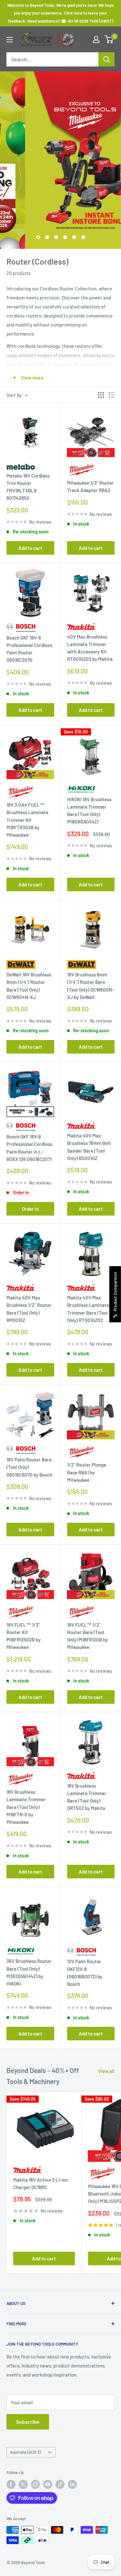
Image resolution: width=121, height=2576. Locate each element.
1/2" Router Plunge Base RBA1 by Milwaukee (87, 1472)
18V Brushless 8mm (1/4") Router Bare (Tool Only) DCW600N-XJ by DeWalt (91, 986)
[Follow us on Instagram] (35, 2484)
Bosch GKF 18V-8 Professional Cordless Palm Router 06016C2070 (29, 649)
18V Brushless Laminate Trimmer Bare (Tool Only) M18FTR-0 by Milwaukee (26, 1807)
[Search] (106, 59)
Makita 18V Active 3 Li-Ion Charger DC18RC (41, 2183)
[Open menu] (10, 40)
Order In (30, 1209)
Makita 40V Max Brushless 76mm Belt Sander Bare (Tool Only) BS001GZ (89, 1147)
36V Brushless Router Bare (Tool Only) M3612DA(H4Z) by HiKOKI (29, 1972)
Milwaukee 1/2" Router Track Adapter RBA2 (91, 486)
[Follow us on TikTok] (60, 2484)
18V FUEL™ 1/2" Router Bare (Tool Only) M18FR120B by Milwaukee (87, 1636)
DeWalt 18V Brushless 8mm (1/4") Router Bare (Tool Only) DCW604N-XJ (29, 986)
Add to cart (30, 548)
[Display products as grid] (101, 395)
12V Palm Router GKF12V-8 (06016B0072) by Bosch (85, 1973)
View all (106, 2071)
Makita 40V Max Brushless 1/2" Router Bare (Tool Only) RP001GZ (29, 1309)
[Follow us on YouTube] (48, 2484)
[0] (109, 39)
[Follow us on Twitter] (23, 2484)
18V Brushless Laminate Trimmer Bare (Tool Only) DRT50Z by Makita (87, 1797)
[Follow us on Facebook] (11, 2484)
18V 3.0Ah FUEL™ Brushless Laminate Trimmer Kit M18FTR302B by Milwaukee (27, 820)
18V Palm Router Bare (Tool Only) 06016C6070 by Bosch (29, 1467)
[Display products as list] (112, 395)
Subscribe (28, 2422)
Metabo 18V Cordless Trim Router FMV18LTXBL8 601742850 (28, 487)
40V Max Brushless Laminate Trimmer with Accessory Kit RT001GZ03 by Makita (90, 648)
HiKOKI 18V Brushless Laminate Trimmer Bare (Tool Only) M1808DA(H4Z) (89, 811)
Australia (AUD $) (25, 2452)
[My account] (96, 39)
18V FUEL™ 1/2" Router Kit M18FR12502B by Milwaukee (24, 1636)
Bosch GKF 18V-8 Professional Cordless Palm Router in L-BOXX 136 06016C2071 (29, 1148)
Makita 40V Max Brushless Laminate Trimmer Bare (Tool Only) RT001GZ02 (88, 1309)
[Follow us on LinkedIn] (72, 2484)
